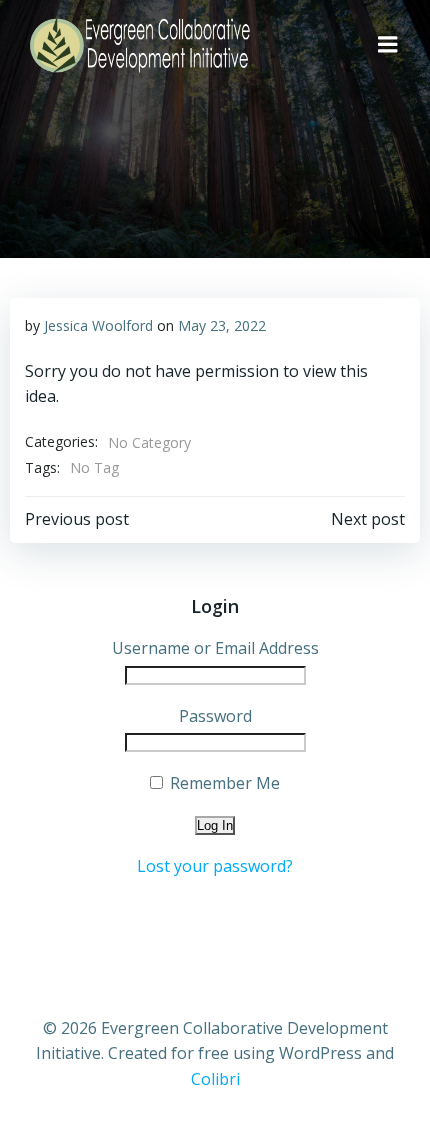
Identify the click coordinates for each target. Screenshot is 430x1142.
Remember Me (223, 783)
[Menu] (388, 45)
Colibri (215, 1079)
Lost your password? (215, 866)
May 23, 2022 (222, 325)
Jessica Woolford (98, 325)
